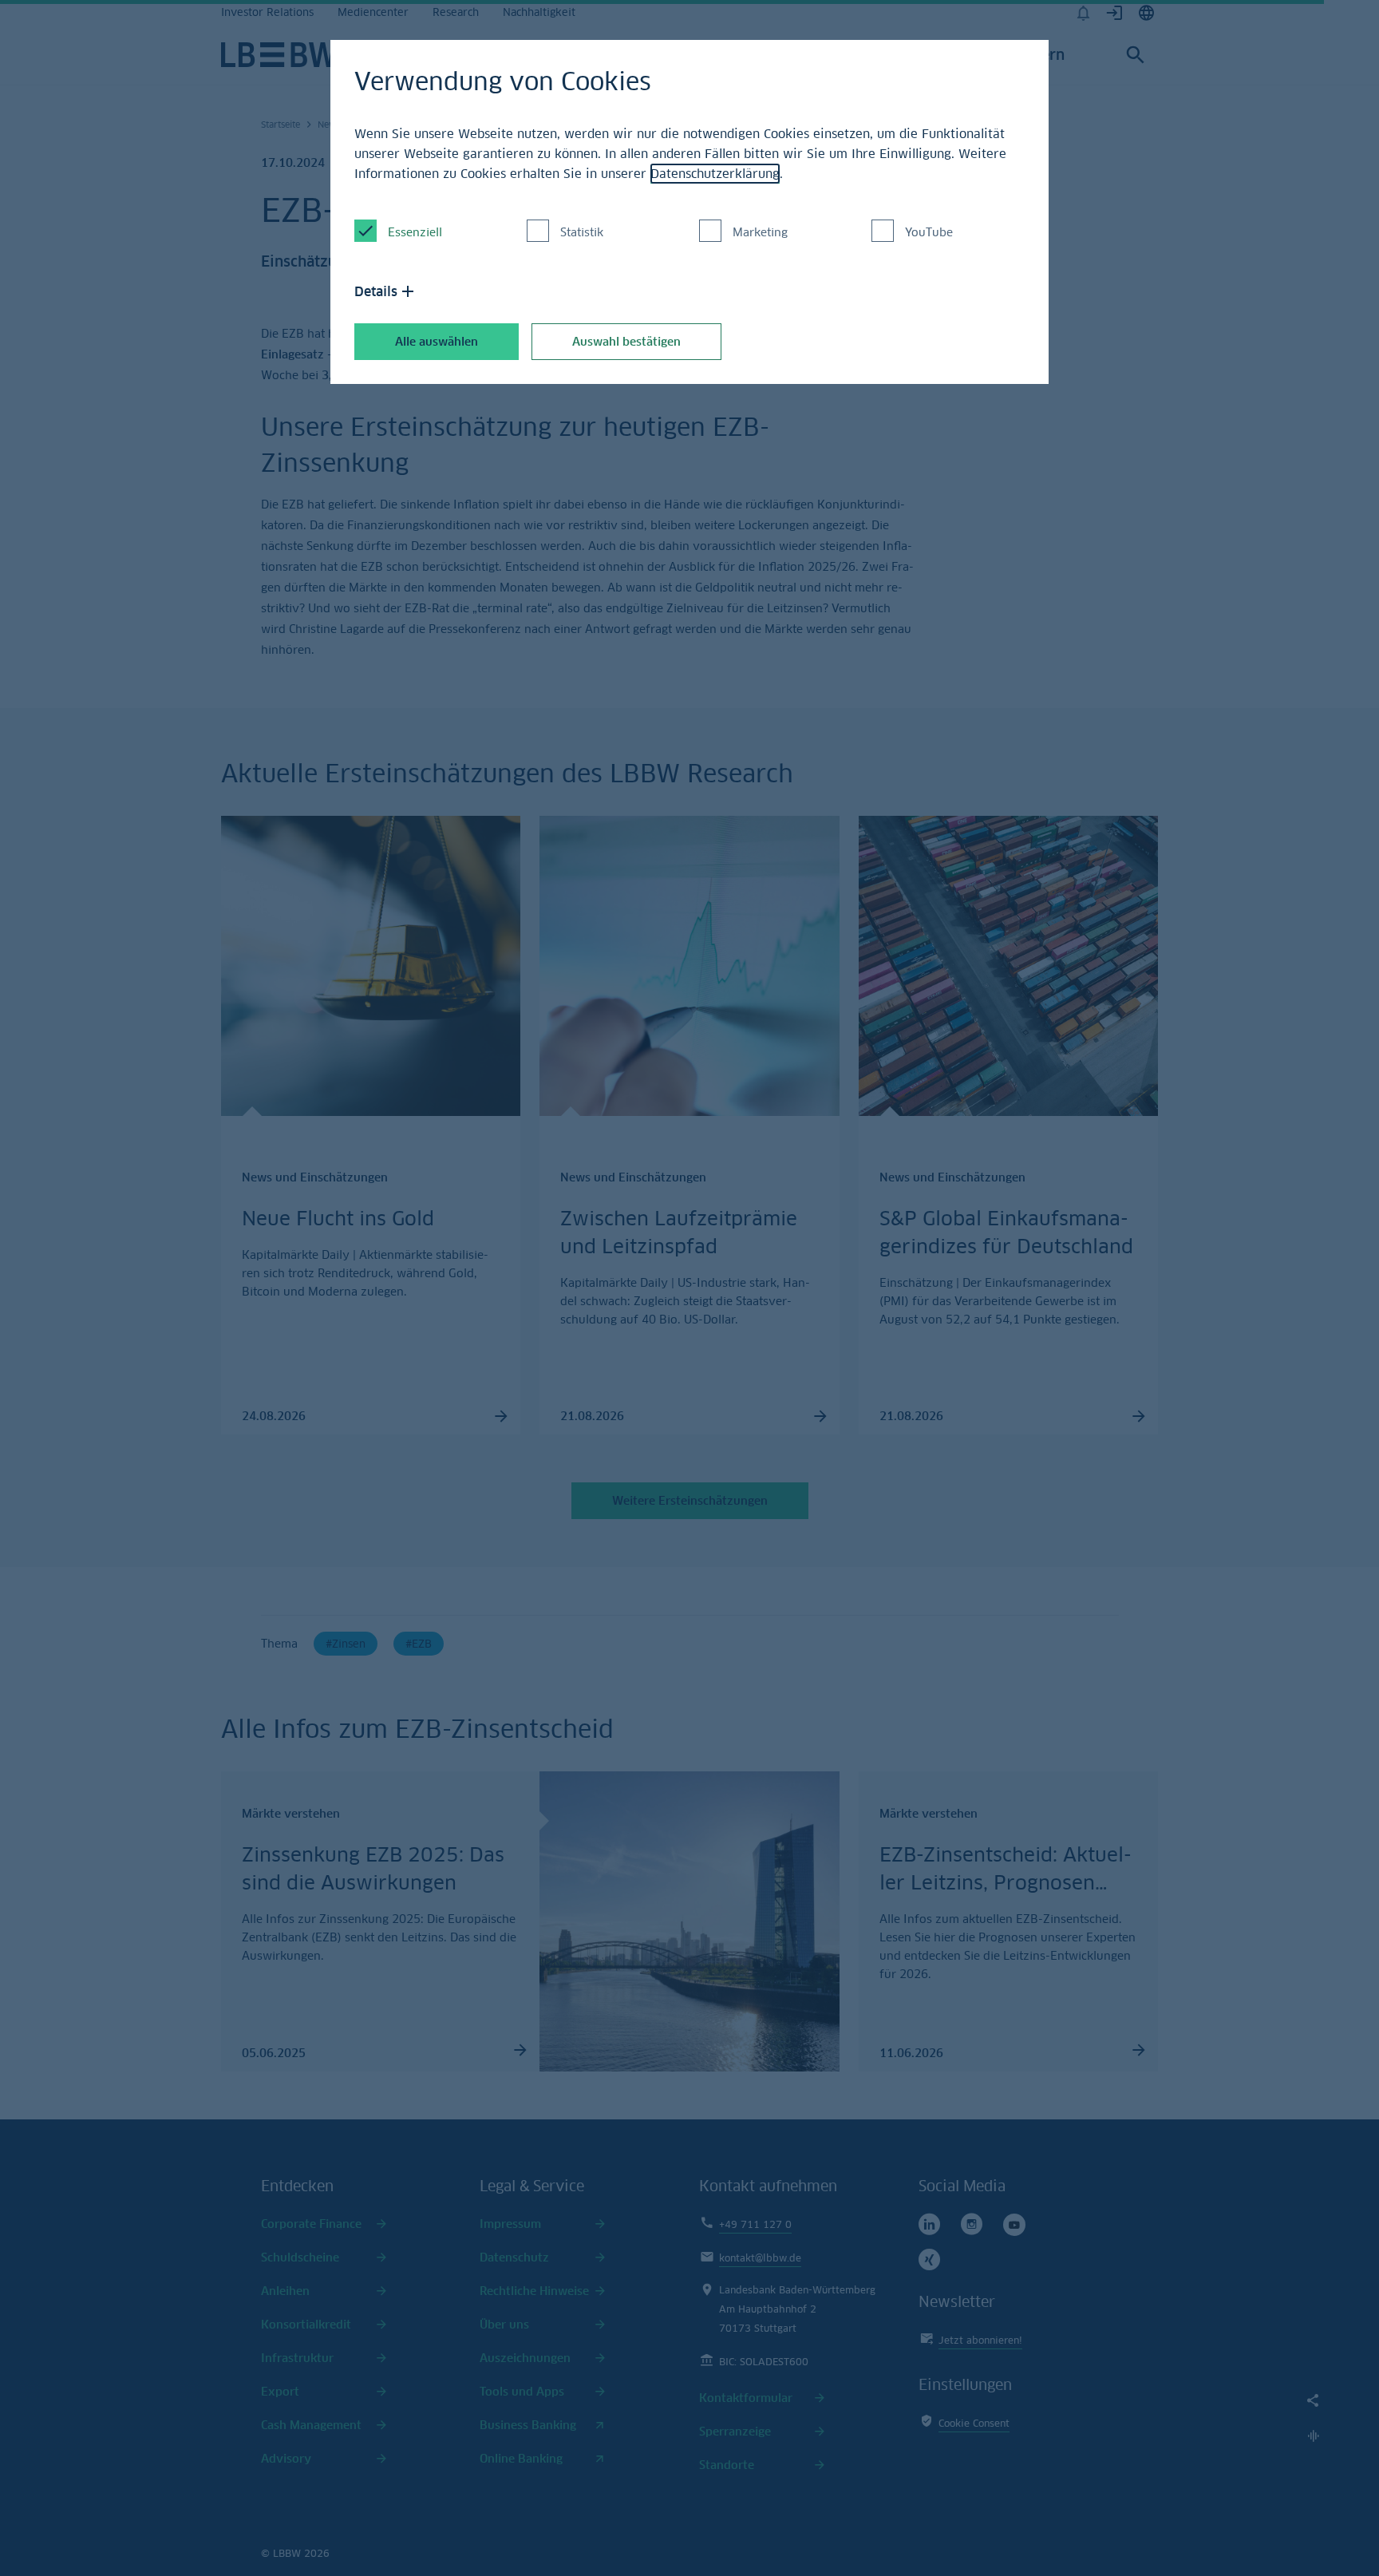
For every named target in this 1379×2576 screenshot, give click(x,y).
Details (376, 291)
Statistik (582, 232)
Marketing (760, 232)
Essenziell (415, 232)
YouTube (929, 232)
